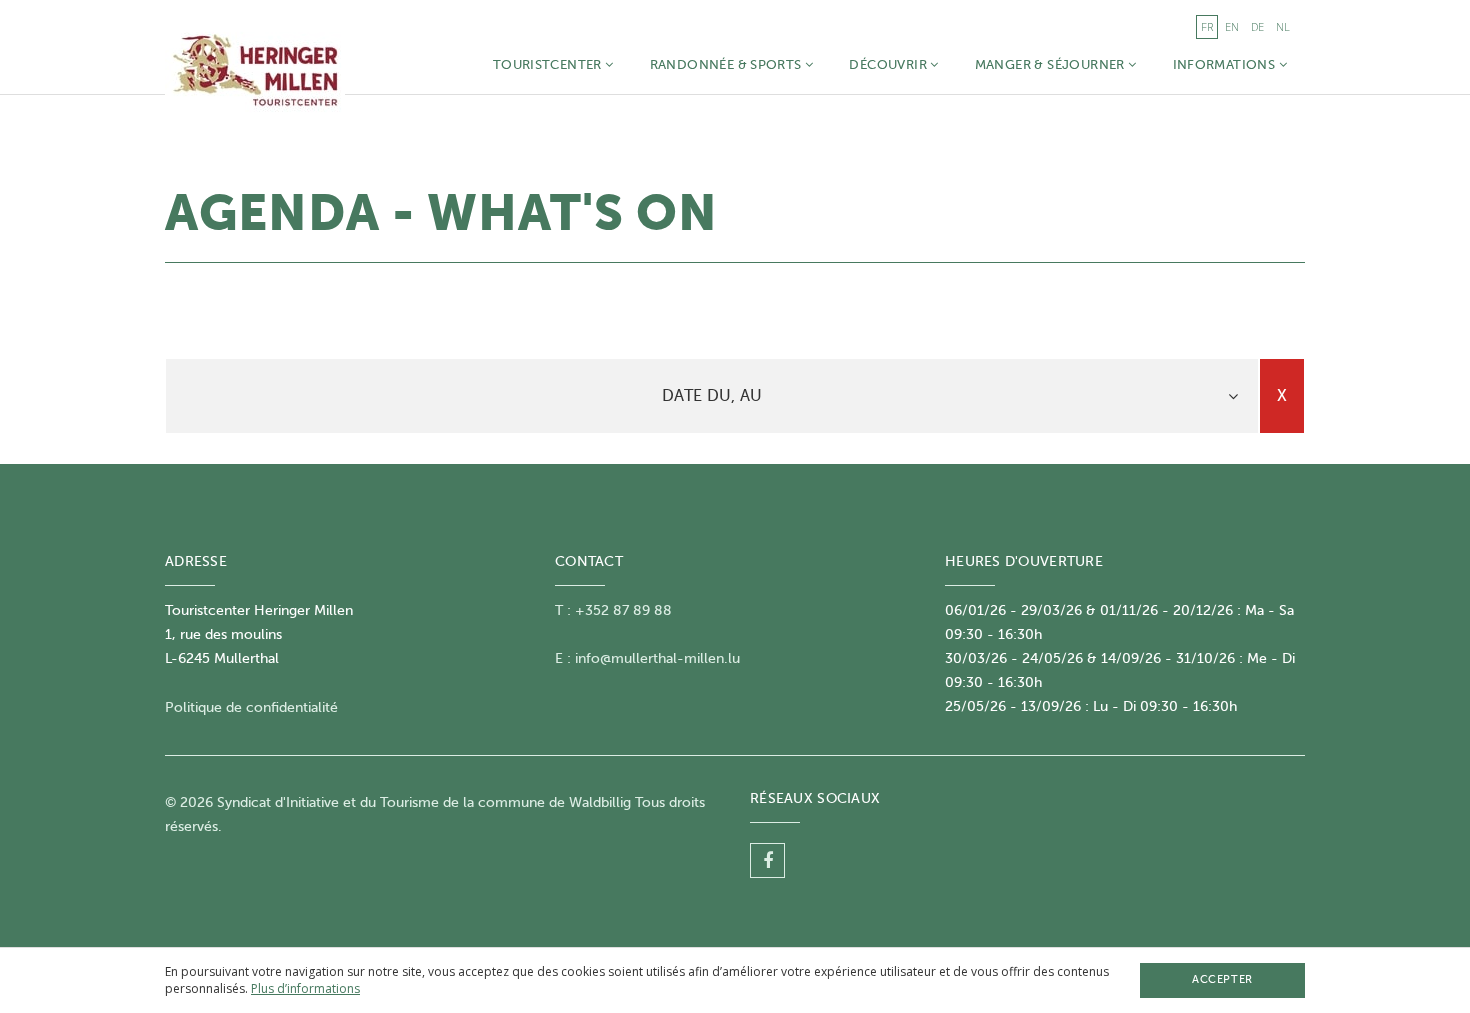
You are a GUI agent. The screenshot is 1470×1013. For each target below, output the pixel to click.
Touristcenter (549, 64)
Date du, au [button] (712, 396)
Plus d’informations (305, 988)
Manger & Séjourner (1051, 64)
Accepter (1222, 979)
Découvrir (889, 64)
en (1232, 26)
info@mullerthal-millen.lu (657, 658)
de (1257, 26)
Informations (1226, 64)
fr (1207, 26)
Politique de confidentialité (251, 707)
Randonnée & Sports (727, 64)
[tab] (712, 396)
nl (1283, 26)
